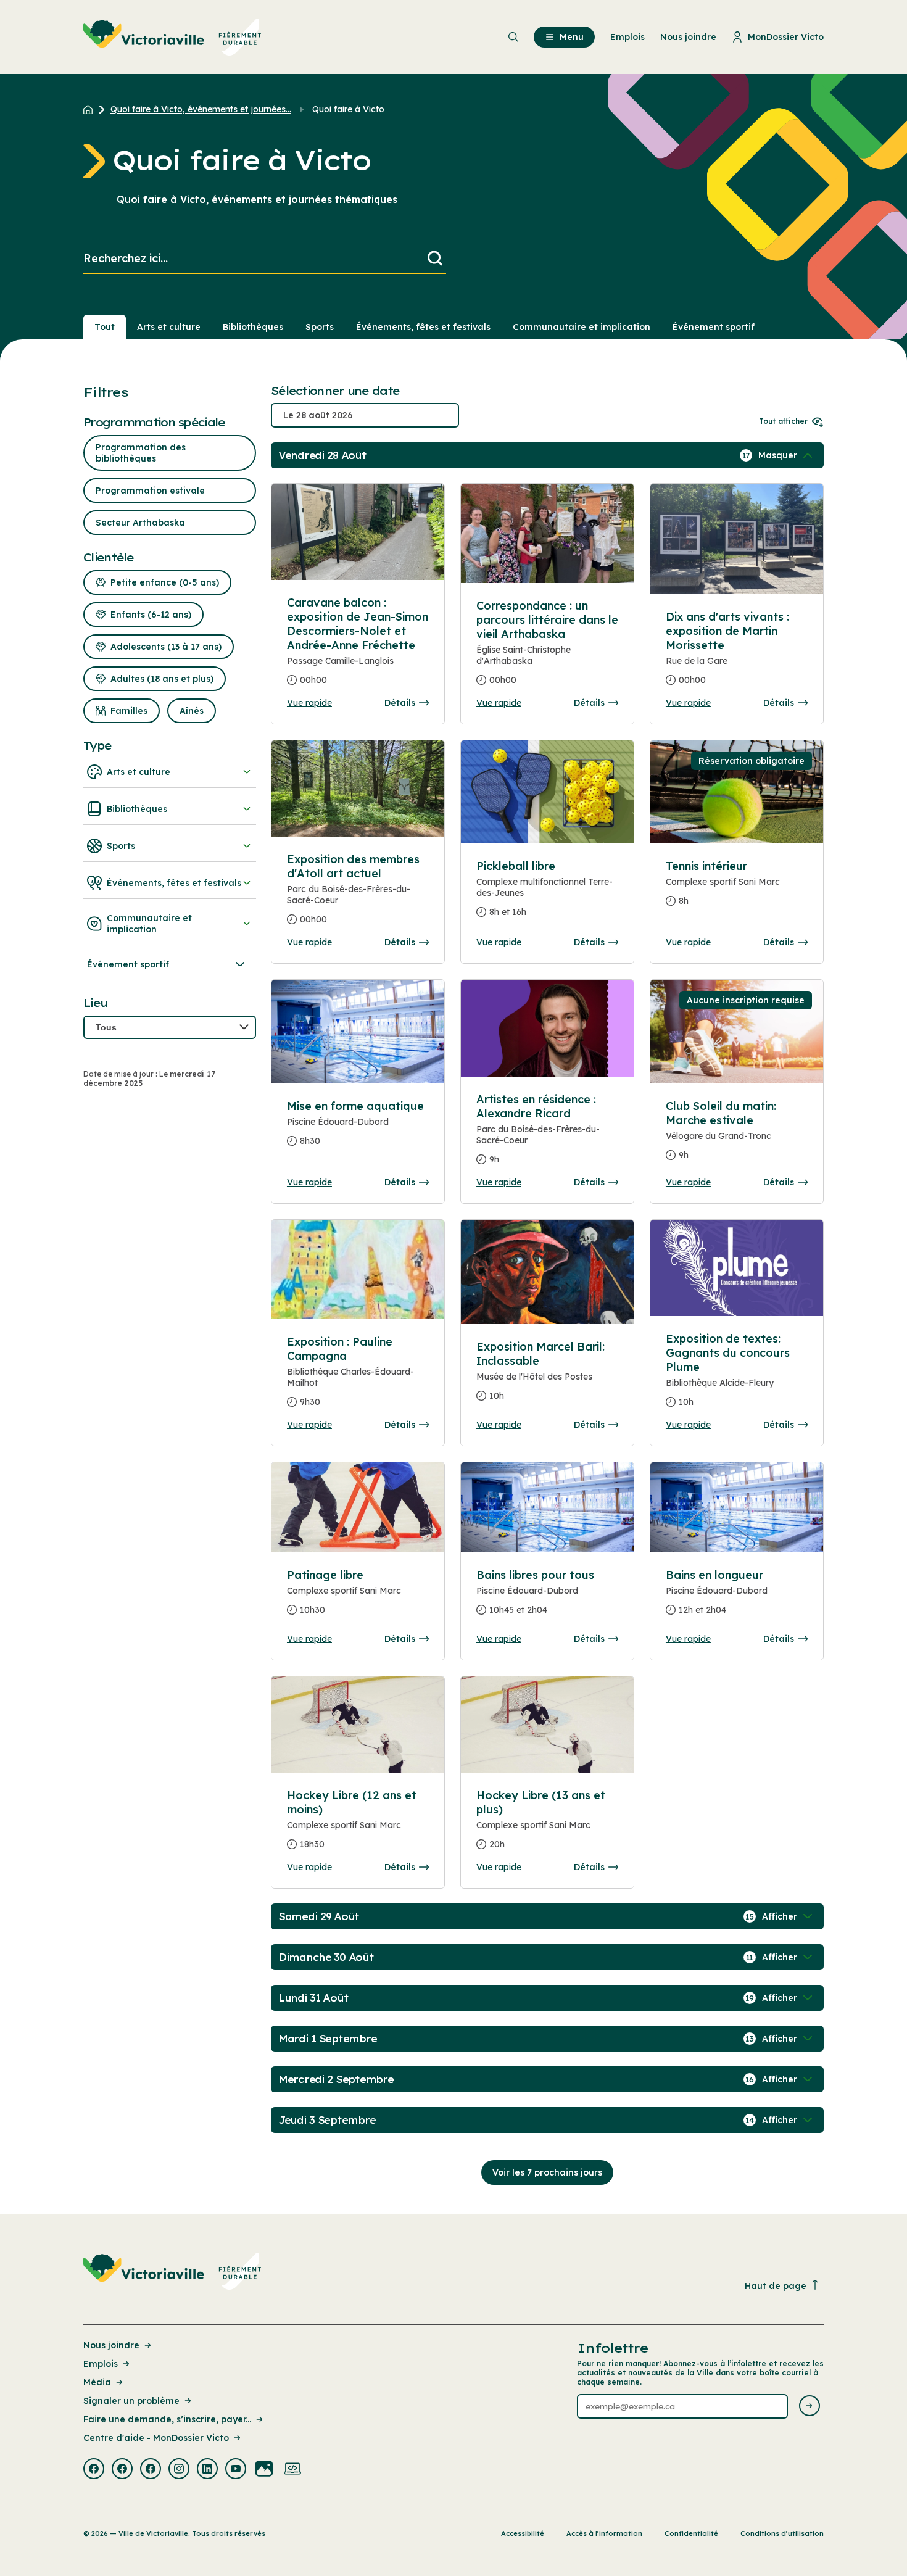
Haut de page (776, 2286)
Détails (400, 703)
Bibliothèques (253, 327)
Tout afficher (783, 421)
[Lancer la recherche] (435, 259)
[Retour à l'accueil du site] (91, 109)
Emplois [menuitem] (627, 37)
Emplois (101, 2364)
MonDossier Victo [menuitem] (786, 37)
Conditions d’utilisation (782, 2533)
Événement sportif (714, 327)
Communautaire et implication (582, 327)
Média (97, 2382)
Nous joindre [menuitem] (688, 37)
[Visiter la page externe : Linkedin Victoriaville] (207, 2470)
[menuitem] (172, 37)
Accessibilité (523, 2533)
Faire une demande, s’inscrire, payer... (167, 2419)
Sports (320, 327)
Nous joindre (111, 2345)
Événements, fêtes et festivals (423, 327)
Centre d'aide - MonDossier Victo (156, 2438)
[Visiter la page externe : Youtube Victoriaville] (236, 2470)
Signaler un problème (131, 2401)
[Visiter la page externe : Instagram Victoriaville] (179, 2470)
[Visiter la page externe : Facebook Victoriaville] (94, 2470)
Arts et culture (169, 327)
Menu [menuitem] (572, 37)
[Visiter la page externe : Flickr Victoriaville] (264, 2470)
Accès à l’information (604, 2533)
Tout (105, 327)
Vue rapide (309, 703)
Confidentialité (691, 2533)
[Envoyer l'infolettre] (810, 2407)
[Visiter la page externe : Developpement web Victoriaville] (292, 2470)
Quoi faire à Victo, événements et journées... (201, 109)
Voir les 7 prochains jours (547, 2172)
